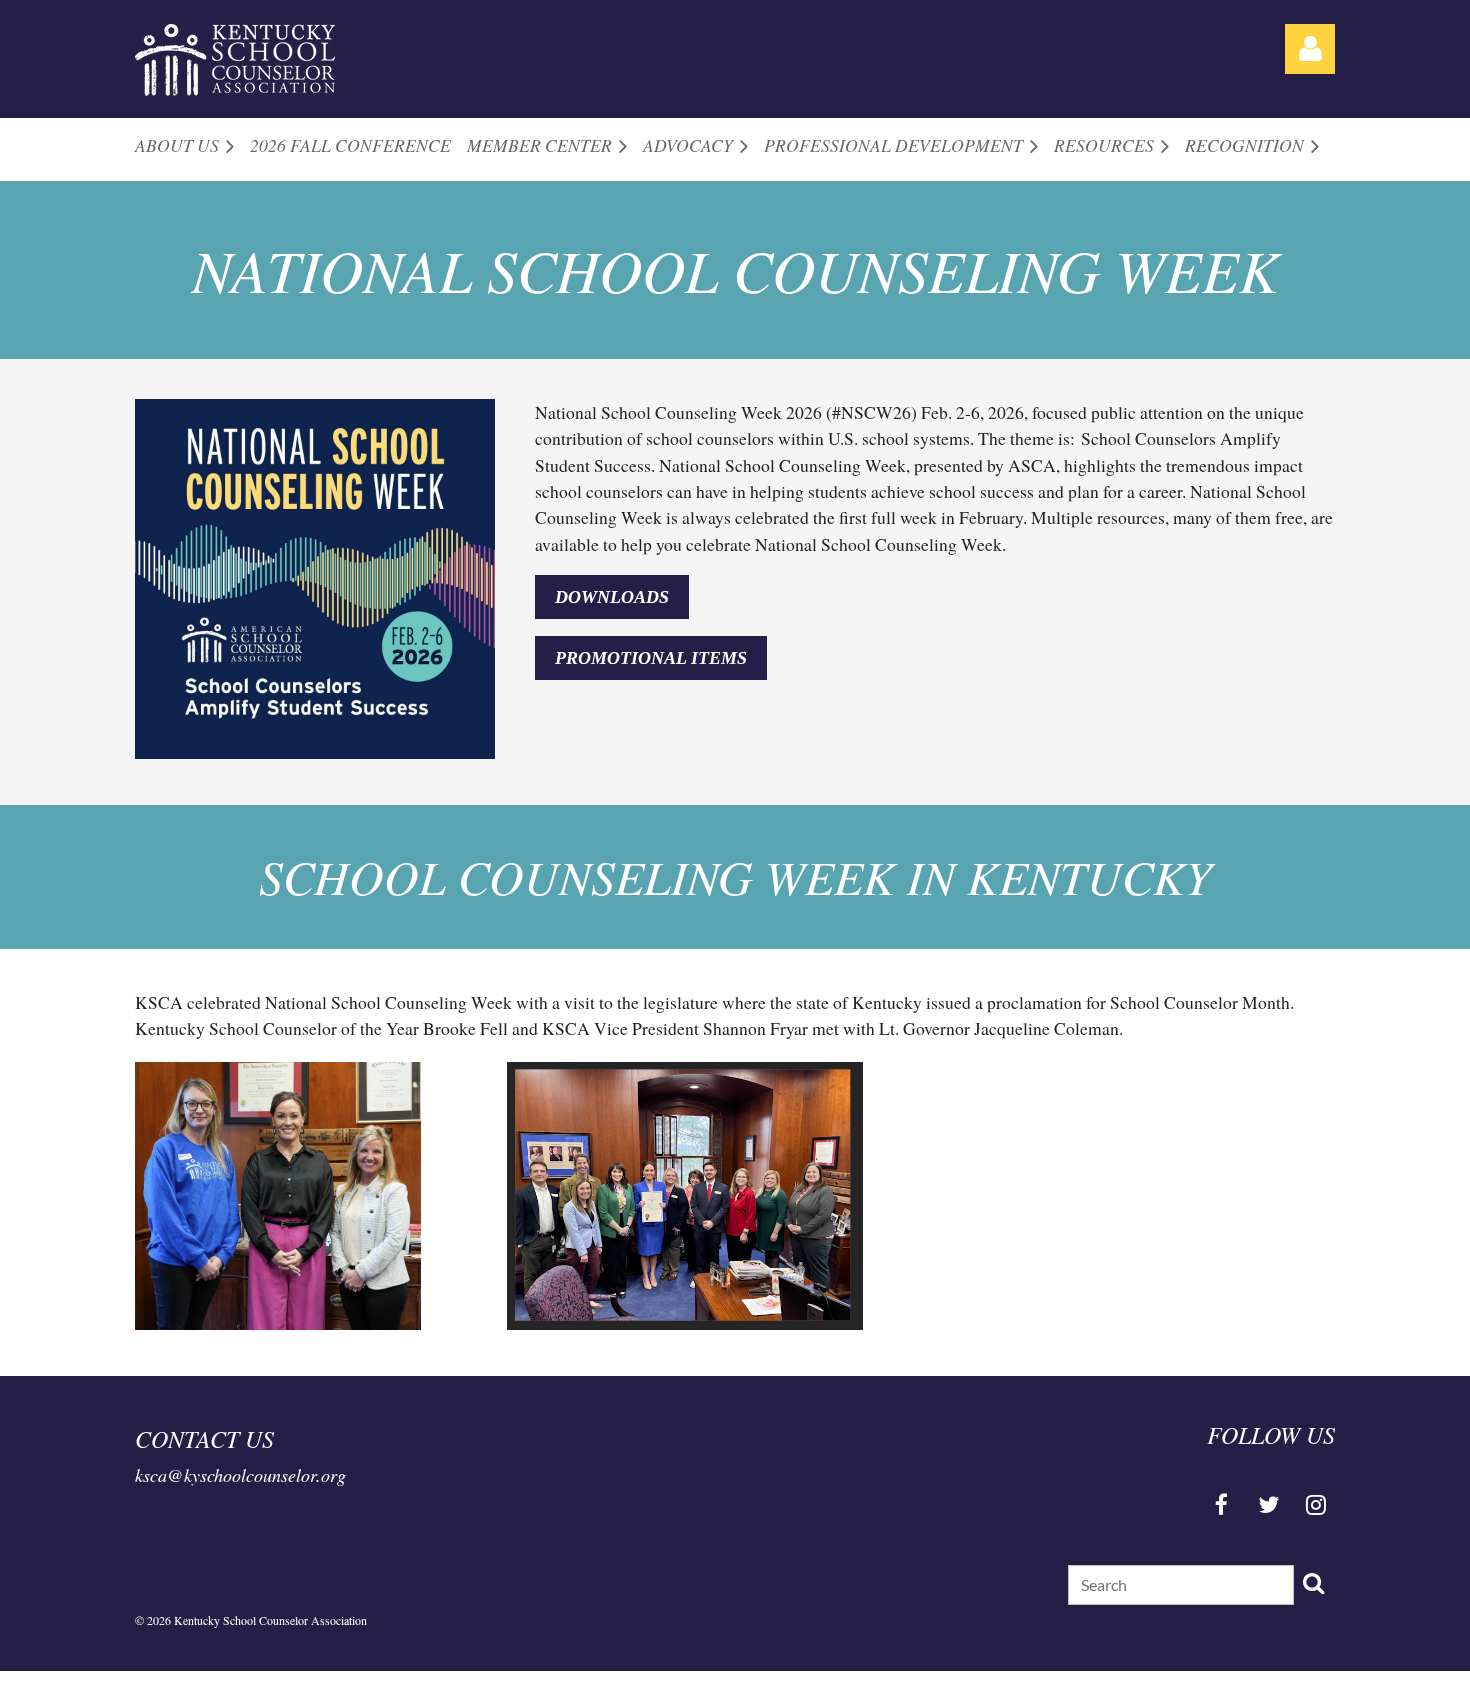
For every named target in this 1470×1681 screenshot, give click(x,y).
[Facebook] (1221, 1504)
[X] (1268, 1504)
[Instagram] (1315, 1504)
